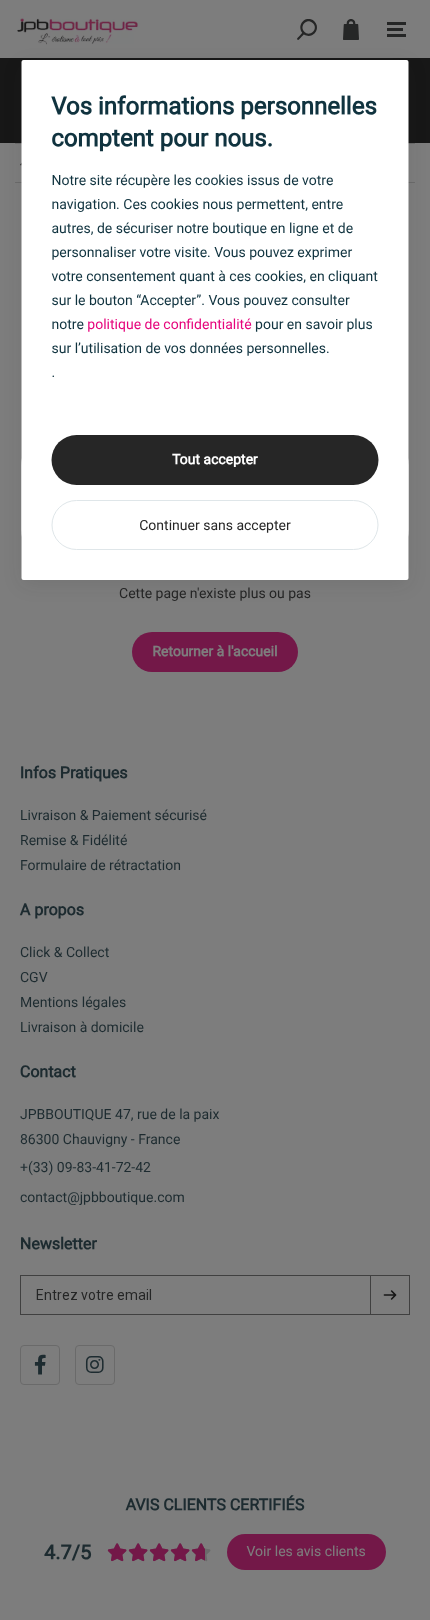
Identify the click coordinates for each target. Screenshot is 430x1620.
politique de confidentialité (169, 325)
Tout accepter (215, 460)
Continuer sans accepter (214, 526)
